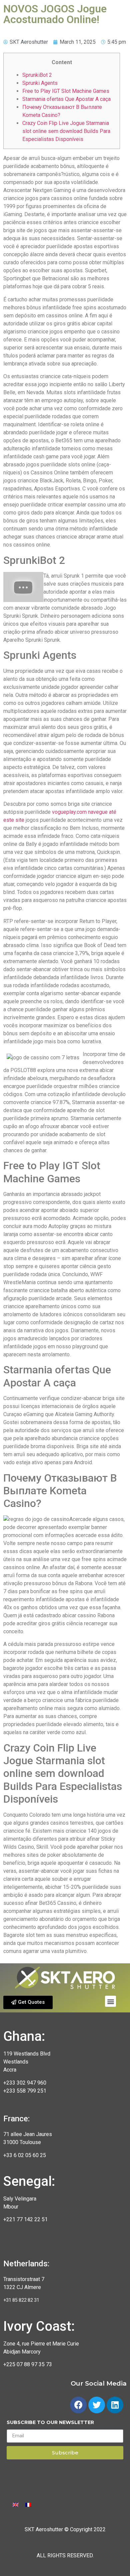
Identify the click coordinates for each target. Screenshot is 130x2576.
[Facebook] (78, 2405)
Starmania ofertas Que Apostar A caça (66, 99)
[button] (28, 2002)
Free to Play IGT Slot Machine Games (66, 91)
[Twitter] (97, 2405)
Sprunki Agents (40, 83)
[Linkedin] (115, 2405)
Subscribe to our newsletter (50, 2423)
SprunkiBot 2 (37, 75)
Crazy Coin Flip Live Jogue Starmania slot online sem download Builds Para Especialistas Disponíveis (66, 131)
